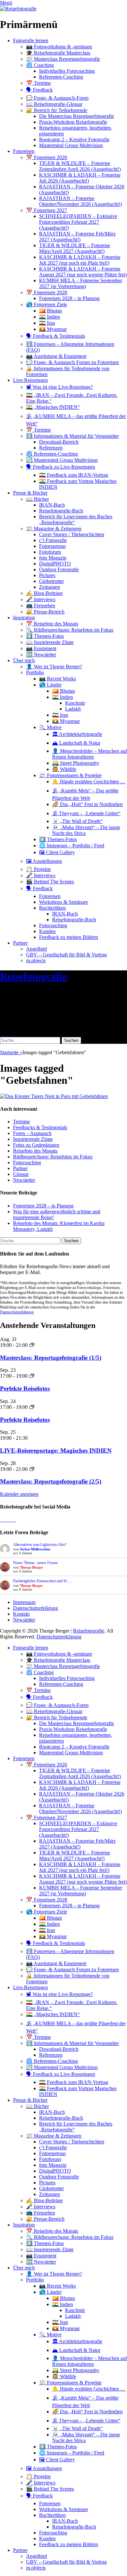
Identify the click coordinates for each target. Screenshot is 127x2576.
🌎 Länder (50, 685)
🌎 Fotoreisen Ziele (47, 304)
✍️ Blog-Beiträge (44, 593)
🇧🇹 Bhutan (50, 311)
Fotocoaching (53, 925)
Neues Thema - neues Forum (35, 1563)
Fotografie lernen (31, 40)
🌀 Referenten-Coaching (52, 454)
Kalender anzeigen (19, 1494)
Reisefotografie (34, 976)
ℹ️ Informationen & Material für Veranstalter (72, 436)
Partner (20, 943)
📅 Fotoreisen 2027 (47, 210)
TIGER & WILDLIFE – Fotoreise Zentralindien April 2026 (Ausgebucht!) (80, 166)
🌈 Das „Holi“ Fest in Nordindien (87, 804)
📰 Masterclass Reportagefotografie (63, 59)
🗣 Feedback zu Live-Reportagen (61, 467)
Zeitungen (49, 587)
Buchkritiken (52, 908)
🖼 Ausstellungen (44, 861)
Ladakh (73, 709)
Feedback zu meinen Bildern (69, 937)
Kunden (47, 931)
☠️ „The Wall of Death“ (77, 821)
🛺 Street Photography (76, 763)
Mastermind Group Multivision (71, 145)
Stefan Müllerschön (35, 1549)
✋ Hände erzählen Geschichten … (89, 782)
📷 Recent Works (57, 679)
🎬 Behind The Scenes (50, 882)
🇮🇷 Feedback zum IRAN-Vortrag (74, 475)
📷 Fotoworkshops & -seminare (59, 47)
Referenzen (51, 448)
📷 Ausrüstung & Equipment (56, 356)
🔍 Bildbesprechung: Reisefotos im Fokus (70, 630)
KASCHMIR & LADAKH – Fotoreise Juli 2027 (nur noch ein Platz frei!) (80, 260)
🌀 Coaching (40, 65)
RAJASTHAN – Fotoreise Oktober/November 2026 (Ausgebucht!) (80, 201)
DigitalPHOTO (55, 564)
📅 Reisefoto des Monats (52, 624)
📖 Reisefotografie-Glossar (54, 104)
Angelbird (36, 949)
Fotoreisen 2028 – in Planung (69, 298)
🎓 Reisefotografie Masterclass (58, 53)
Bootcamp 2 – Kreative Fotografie (74, 139)
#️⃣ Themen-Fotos (45, 636)
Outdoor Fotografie (59, 569)
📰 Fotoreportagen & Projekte (70, 775)
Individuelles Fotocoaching (67, 71)
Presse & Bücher (30, 493)
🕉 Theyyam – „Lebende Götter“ (86, 813)
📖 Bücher (37, 499)
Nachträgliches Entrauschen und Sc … (43, 1581)
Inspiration (24, 618)
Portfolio (35, 672)
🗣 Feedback (39, 90)
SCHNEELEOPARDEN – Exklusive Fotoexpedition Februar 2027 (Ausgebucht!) (78, 222)
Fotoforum (50, 552)
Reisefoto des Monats (35, 1151)
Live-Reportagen (30, 380)
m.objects (36, 960)
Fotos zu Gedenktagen (36, 1145)
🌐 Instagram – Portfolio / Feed (72, 846)
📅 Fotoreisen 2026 (47, 157)
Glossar (21, 1174)
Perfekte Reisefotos (25, 1389)
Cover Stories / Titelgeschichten (72, 534)
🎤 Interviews (41, 599)
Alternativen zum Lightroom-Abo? (40, 1545)
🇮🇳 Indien (49, 317)
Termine (21, 1122)
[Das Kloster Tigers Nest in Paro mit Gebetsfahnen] (63, 1096)
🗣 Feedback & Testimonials (56, 336)
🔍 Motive (50, 727)
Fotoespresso (52, 546)
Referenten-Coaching (61, 77)
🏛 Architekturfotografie (77, 734)
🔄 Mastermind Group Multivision (62, 460)
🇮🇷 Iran (47, 323)
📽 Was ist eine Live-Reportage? (59, 387)
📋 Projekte (38, 869)
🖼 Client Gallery (57, 852)
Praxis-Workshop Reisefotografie (73, 122)
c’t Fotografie (53, 540)
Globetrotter (51, 581)
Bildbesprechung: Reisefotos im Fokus (53, 1157)
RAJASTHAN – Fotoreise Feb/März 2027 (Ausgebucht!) (77, 237)
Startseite (11, 1052)
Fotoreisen (24, 151)
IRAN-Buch (52, 505)
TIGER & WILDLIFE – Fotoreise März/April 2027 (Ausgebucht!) (75, 248)
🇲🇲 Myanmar (53, 329)
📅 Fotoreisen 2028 (47, 292)
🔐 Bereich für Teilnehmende (57, 110)
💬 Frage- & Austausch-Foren (57, 98)
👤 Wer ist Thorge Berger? (54, 667)
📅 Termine (38, 83)
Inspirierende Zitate (33, 1139)
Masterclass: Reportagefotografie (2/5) (51, 1481)
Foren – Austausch (32, 1133)
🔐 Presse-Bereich (45, 612)
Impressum (24, 1602)
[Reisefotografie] (18, 9)
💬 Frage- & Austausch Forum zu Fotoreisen (72, 362)
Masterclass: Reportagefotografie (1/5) (51, 1358)
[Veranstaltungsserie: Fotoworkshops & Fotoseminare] (32, 1376)
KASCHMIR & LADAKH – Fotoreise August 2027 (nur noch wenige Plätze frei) (83, 272)
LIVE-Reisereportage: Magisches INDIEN (56, 1451)
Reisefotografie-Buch (61, 511)
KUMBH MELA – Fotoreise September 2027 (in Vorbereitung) (81, 283)
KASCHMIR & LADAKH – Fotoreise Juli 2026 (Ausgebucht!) (80, 178)
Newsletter (24, 1180)
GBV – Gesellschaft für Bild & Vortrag (66, 955)
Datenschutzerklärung (17, 1312)
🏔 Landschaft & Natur (76, 743)
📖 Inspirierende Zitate (50, 642)
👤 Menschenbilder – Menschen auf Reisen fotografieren (90, 754)
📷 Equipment (41, 648)
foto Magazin (53, 558)
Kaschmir (75, 703)
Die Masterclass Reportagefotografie (77, 116)
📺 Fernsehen (41, 606)
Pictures (47, 575)
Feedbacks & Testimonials (40, 1127)
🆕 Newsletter (41, 655)
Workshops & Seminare (63, 902)
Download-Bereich (59, 442)
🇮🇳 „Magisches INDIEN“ (53, 407)
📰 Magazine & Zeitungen (54, 529)
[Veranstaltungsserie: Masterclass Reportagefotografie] (32, 1345)
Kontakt (21, 1614)
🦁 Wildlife (64, 769)
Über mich (24, 660)
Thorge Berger (31, 1567)
